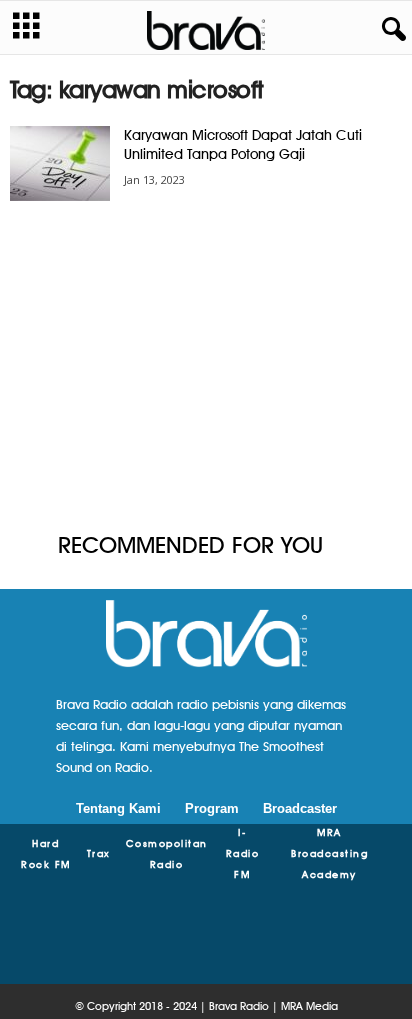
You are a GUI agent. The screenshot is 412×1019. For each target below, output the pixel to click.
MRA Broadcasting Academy (329, 853)
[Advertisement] (206, 368)
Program (212, 808)
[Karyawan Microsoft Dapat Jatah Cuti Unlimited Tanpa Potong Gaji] (60, 163)
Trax (99, 853)
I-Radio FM (243, 853)
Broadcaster (300, 808)
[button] (390, 30)
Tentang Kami (118, 808)
